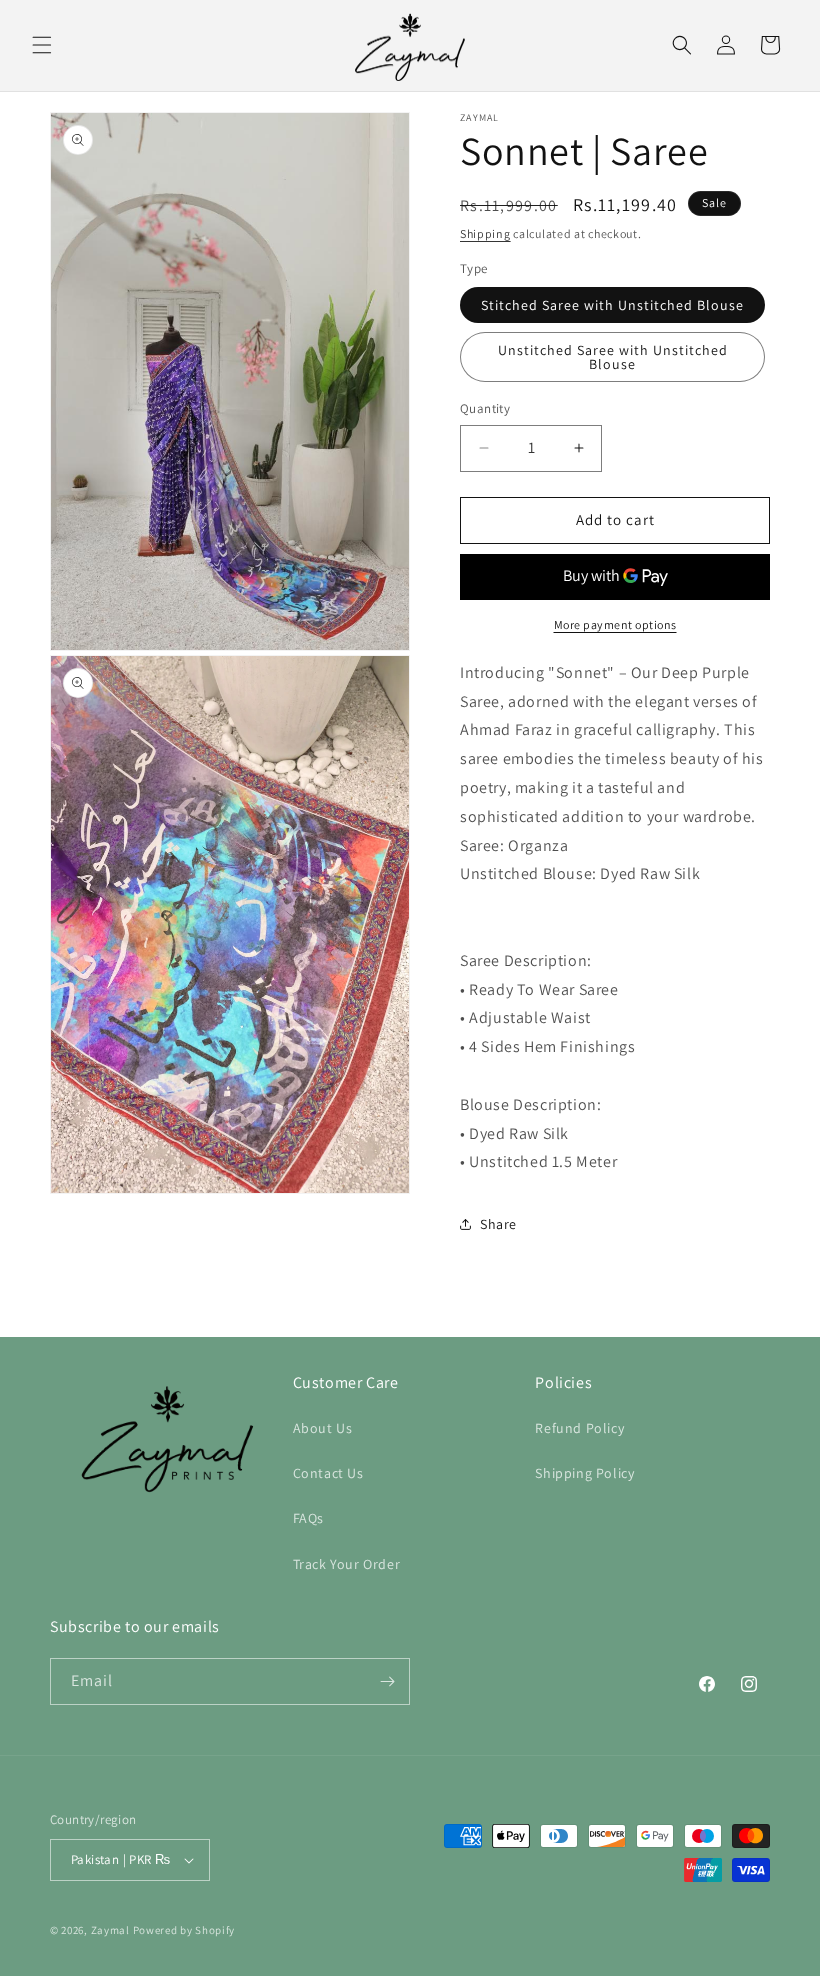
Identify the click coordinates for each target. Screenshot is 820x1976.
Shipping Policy (584, 1473)
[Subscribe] (387, 1681)
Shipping (485, 233)
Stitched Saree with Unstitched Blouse (612, 305)
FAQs (308, 1518)
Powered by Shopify (184, 1930)
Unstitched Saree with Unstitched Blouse (613, 357)
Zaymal (110, 1930)
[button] (42, 45)
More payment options (615, 624)
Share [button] (498, 1224)
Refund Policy (579, 1428)
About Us (323, 1428)
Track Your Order (347, 1564)
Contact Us (328, 1473)
